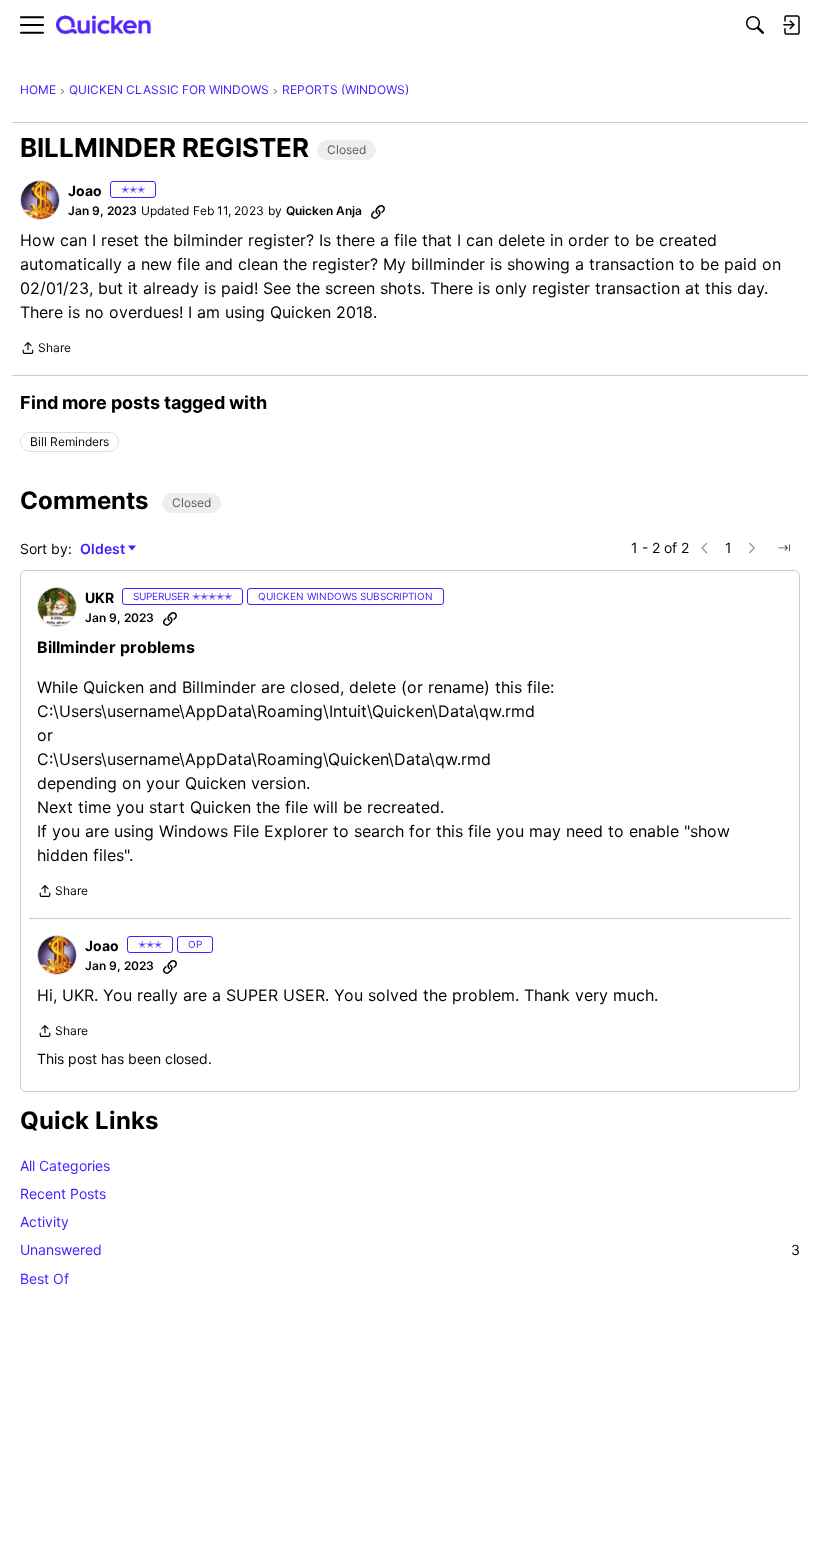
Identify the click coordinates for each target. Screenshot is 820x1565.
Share (45, 350)
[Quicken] (104, 25)
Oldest (104, 549)
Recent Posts (63, 1193)
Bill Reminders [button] (69, 441)
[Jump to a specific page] (784, 548)
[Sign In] (791, 25)
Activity (44, 1221)
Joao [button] (85, 190)
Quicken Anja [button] (324, 210)
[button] (40, 200)
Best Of (44, 1278)
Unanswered (410, 1249)
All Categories (65, 1165)
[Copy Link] (378, 211)
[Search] (755, 25)
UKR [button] (99, 597)
